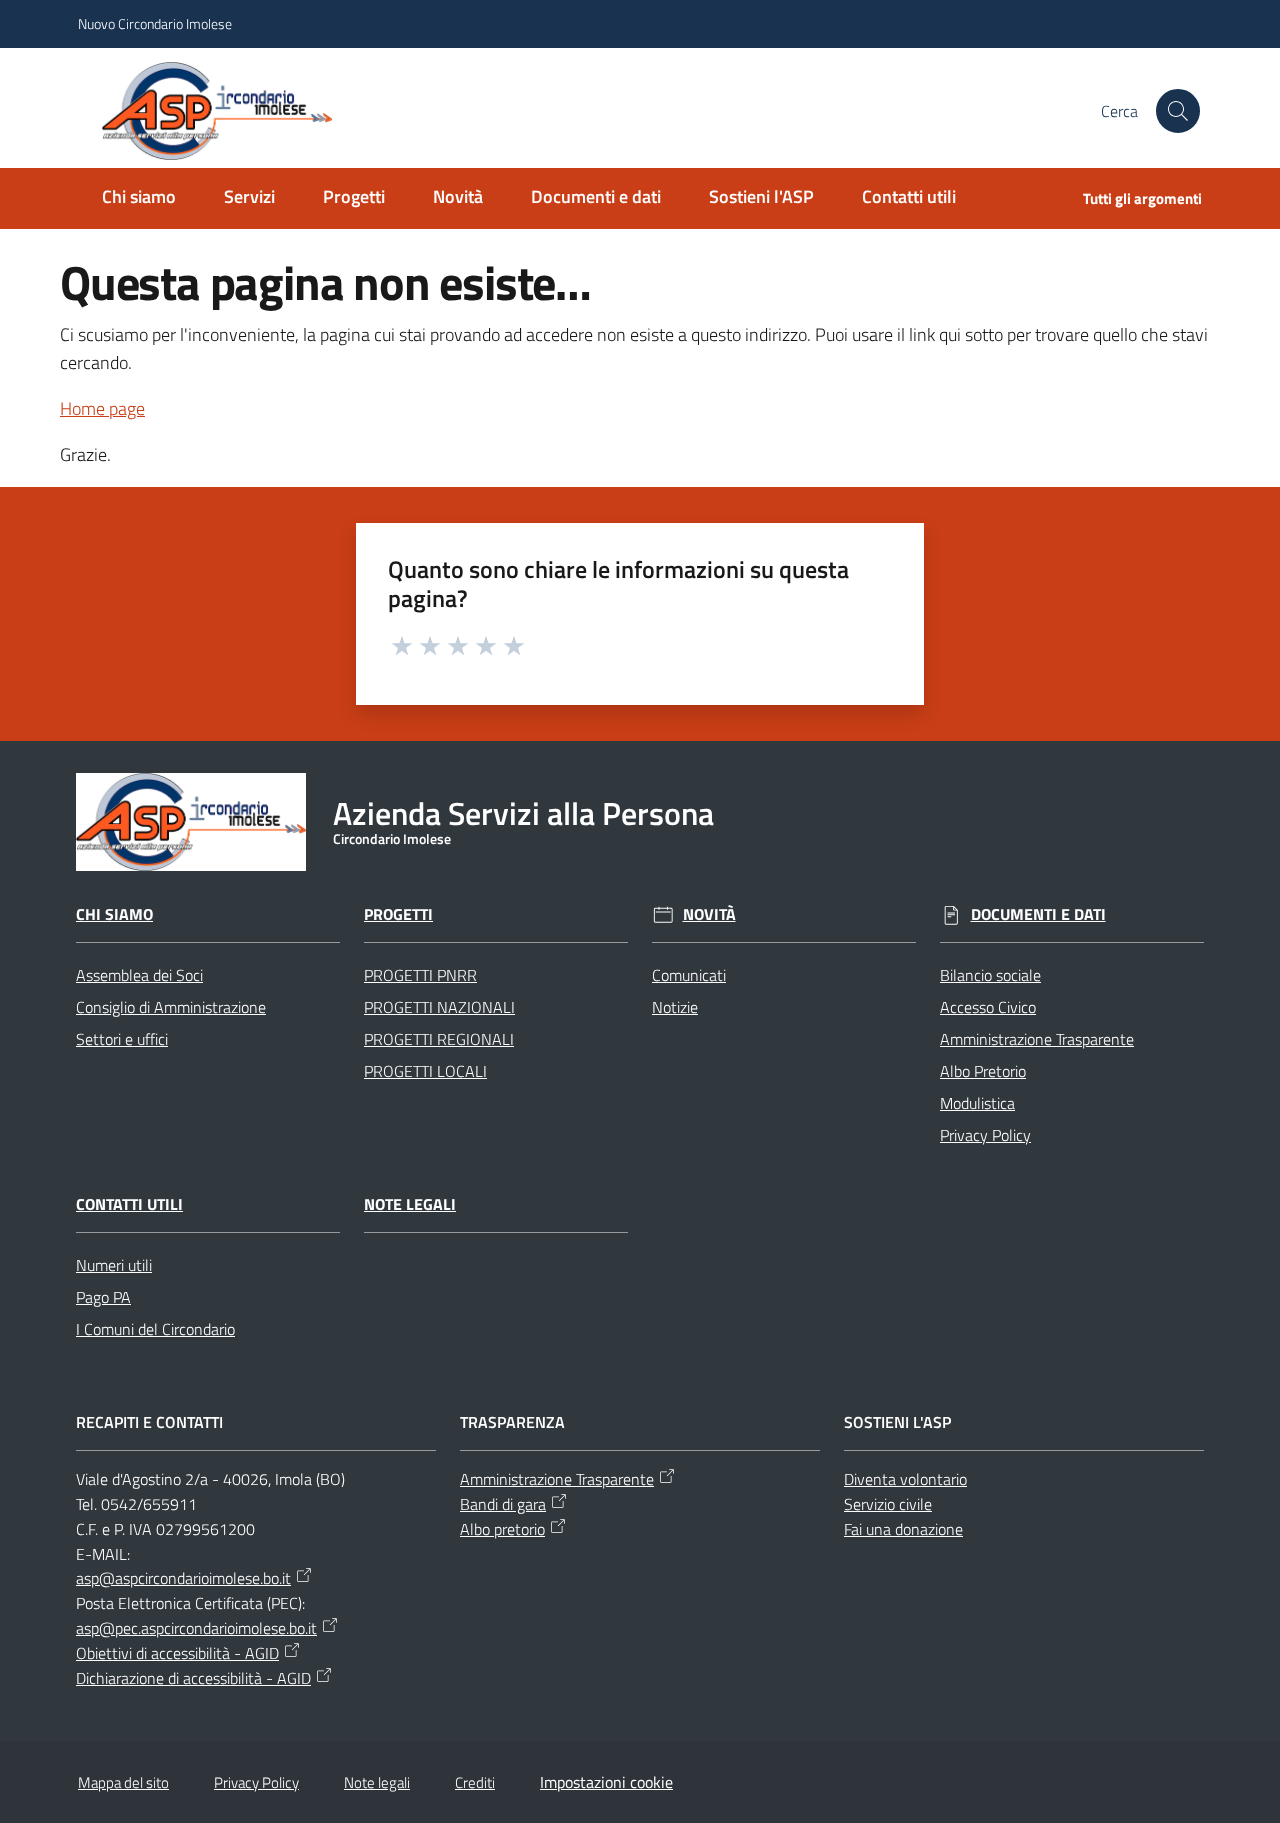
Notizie (675, 1007)
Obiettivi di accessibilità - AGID (177, 1653)
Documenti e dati (1038, 914)
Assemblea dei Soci (139, 975)
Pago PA (103, 1297)
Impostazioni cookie (606, 1782)
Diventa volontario (905, 1479)
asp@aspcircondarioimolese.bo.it (183, 1578)
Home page (102, 408)
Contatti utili (129, 1204)
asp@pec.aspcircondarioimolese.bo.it (196, 1628)
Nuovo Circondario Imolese (155, 23)
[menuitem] (139, 198)
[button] (1178, 111)
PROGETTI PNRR (420, 975)
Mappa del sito (123, 1782)
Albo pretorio (502, 1529)
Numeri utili (114, 1265)
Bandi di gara (503, 1504)
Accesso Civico (988, 1007)
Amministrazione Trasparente (1037, 1039)
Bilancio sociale (990, 975)
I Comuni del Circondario (155, 1329)
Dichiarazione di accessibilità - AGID (193, 1678)
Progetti (398, 914)
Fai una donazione (903, 1529)
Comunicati (689, 975)
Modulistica (977, 1103)
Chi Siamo (114, 914)
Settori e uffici (122, 1039)
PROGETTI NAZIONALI (439, 1007)
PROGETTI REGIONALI (439, 1039)
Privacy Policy (985, 1135)
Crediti (475, 1782)
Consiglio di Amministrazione (171, 1007)
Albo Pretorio (983, 1071)
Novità (709, 914)
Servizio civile (888, 1504)
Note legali (410, 1204)
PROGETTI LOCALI (425, 1071)
